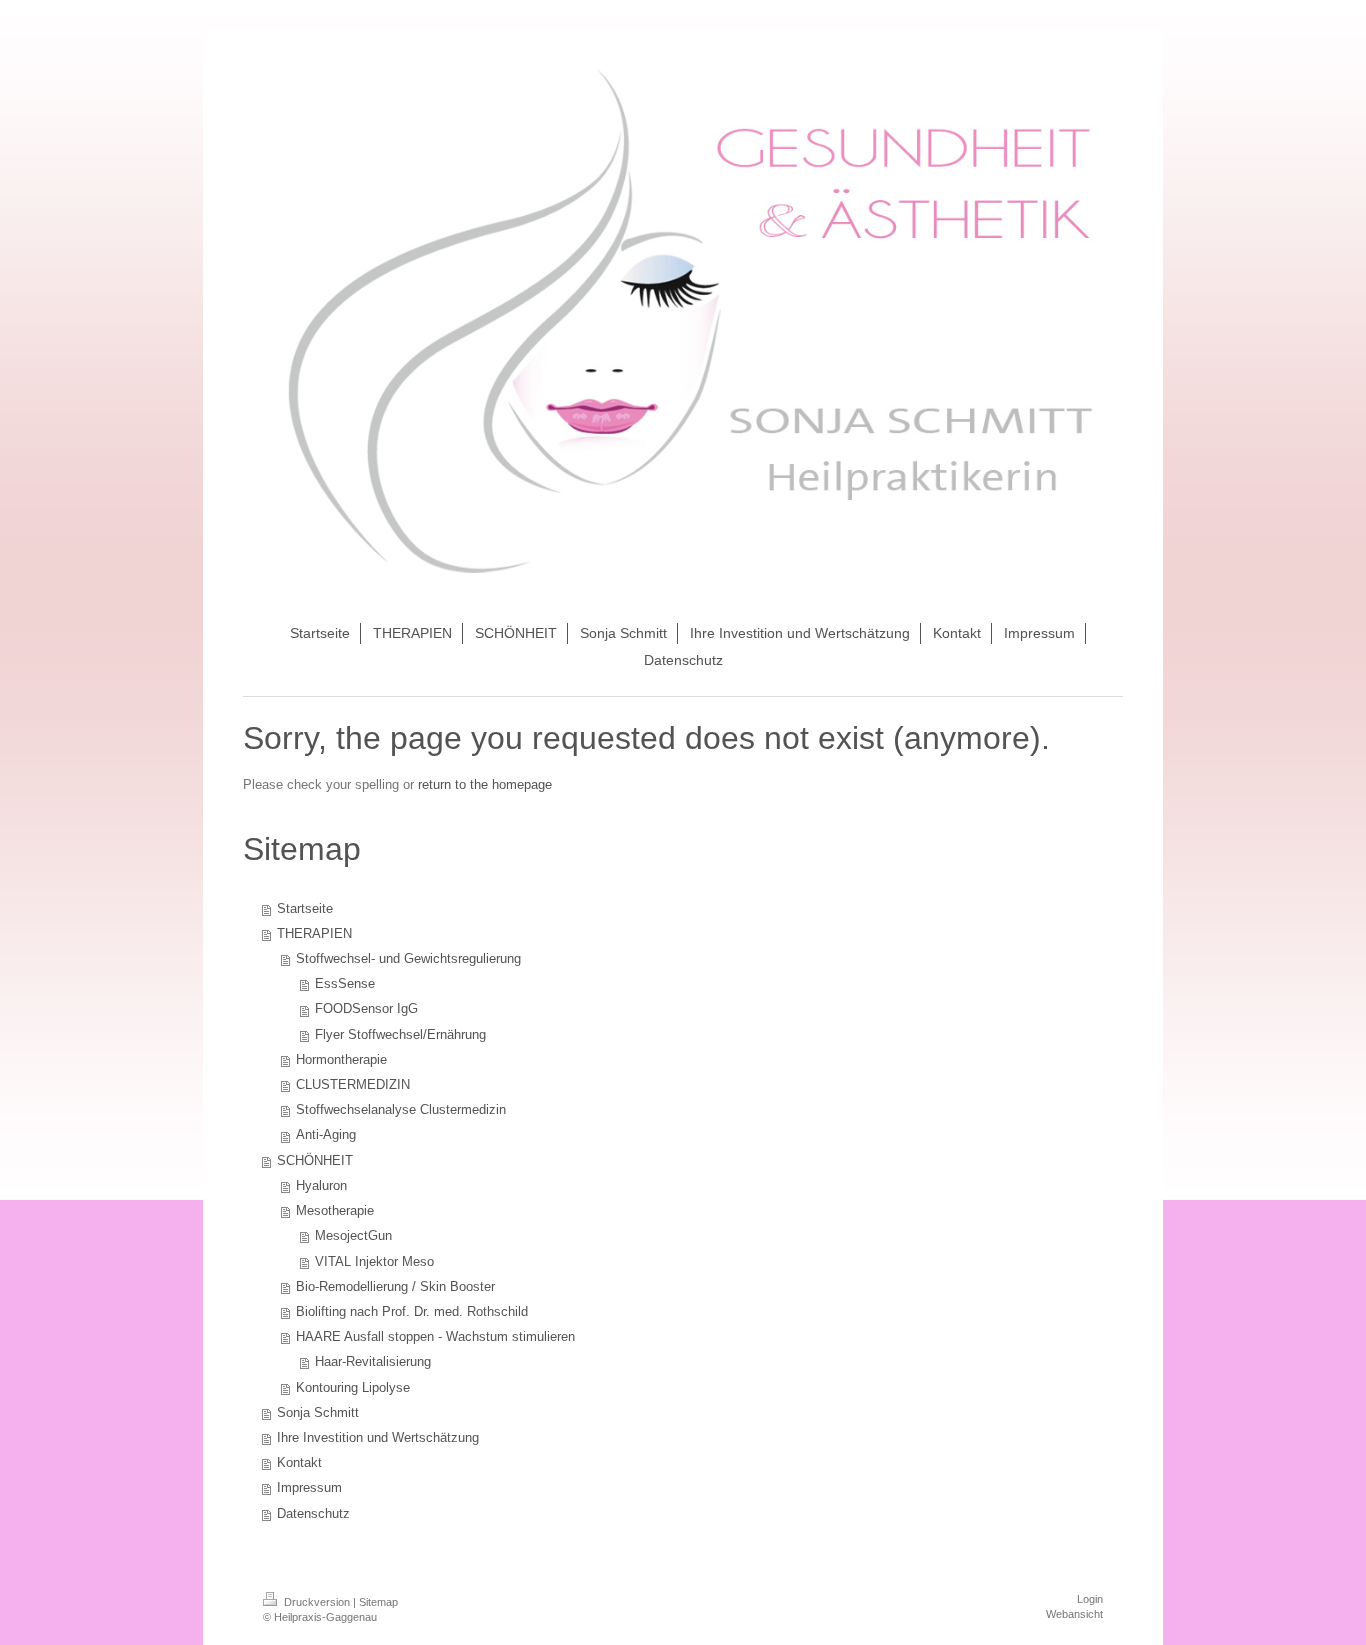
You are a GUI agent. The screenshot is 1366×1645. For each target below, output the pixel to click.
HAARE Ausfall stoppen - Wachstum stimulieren (435, 1337)
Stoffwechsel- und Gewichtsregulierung (408, 959)
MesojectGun (353, 1236)
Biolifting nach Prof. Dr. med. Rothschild (412, 1312)
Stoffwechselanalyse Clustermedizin (401, 1110)
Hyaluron (321, 1186)
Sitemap (378, 1602)
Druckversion (317, 1602)
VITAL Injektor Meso (374, 1262)
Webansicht (1074, 1614)
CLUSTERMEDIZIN (353, 1085)
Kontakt (299, 1463)
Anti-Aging (326, 1135)
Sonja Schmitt (318, 1413)
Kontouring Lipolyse (353, 1388)
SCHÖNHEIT (315, 1161)
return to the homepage (485, 785)
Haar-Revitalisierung (373, 1362)
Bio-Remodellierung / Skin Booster (395, 1287)
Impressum (309, 1488)
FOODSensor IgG (366, 1009)
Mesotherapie (335, 1211)
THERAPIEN (314, 934)
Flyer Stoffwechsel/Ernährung (400, 1035)
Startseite (305, 909)
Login (1090, 1599)
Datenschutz (313, 1514)
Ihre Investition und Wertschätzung (378, 1438)
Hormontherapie (341, 1060)
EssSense (345, 984)
